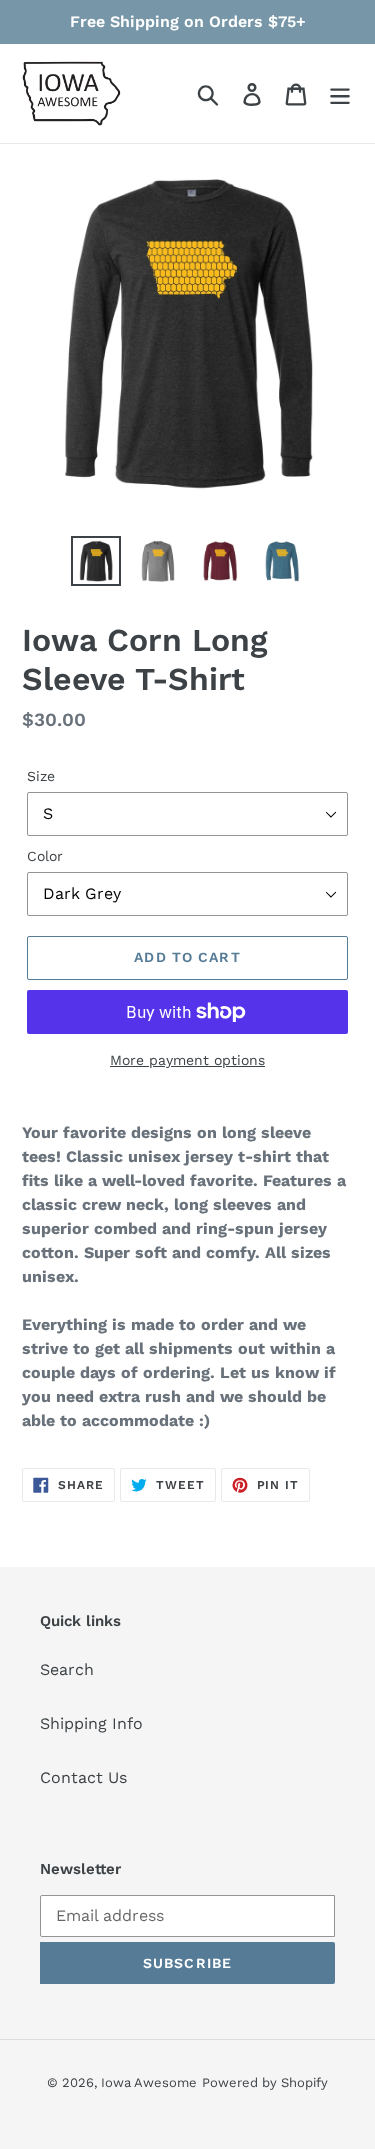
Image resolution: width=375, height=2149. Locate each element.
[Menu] (340, 93)
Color (45, 856)
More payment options (187, 1060)
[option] (96, 561)
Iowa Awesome (149, 2082)
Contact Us (83, 1777)
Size (41, 776)
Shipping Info (91, 1723)
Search (67, 1669)
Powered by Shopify (265, 2082)
